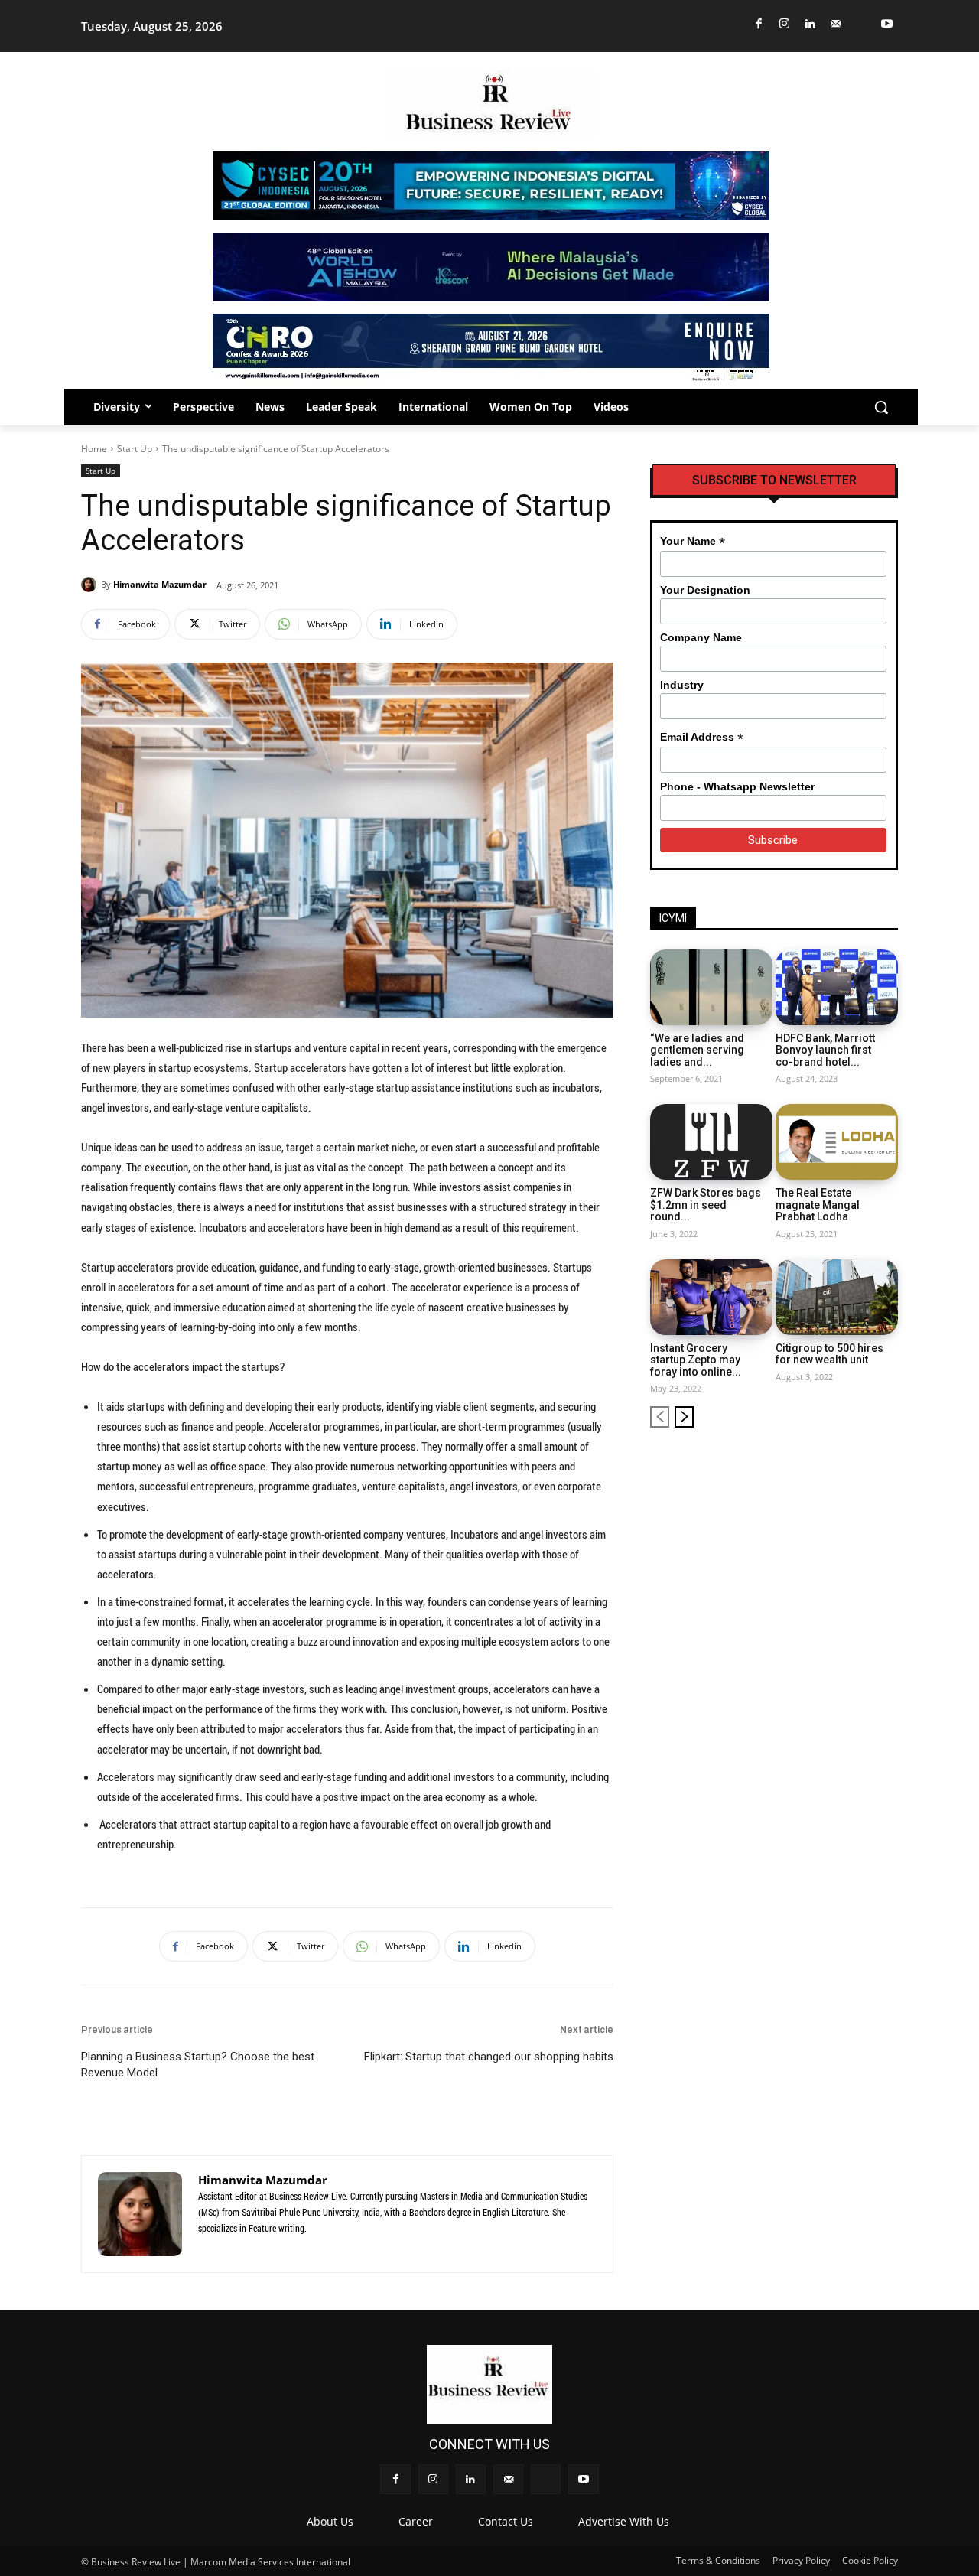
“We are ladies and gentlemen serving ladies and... (697, 1050)
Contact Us (506, 2521)
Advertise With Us (624, 2521)
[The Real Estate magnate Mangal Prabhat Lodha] (837, 1142)
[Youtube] (888, 24)
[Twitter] (862, 24)
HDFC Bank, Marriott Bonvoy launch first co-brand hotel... (825, 1050)
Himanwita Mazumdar (160, 584)
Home (94, 449)
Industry (682, 685)
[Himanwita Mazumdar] (91, 585)
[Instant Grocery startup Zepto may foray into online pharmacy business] (711, 1297)
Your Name (693, 541)
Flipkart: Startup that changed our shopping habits (489, 2057)
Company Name (701, 637)
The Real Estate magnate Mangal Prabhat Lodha (818, 1205)
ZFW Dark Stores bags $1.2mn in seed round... (706, 1205)
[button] (881, 407)
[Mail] (836, 24)
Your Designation (705, 590)
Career (416, 2521)
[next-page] (684, 1417)
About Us (330, 2521)
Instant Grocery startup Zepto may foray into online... (696, 1360)
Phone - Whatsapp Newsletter (737, 786)
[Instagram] (785, 24)
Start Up (135, 449)
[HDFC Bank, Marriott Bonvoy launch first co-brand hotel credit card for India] (837, 987)
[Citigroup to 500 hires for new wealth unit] (837, 1297)
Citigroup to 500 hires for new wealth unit (829, 1354)
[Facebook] (759, 24)
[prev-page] (660, 1417)
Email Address (702, 737)
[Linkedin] (810, 24)
